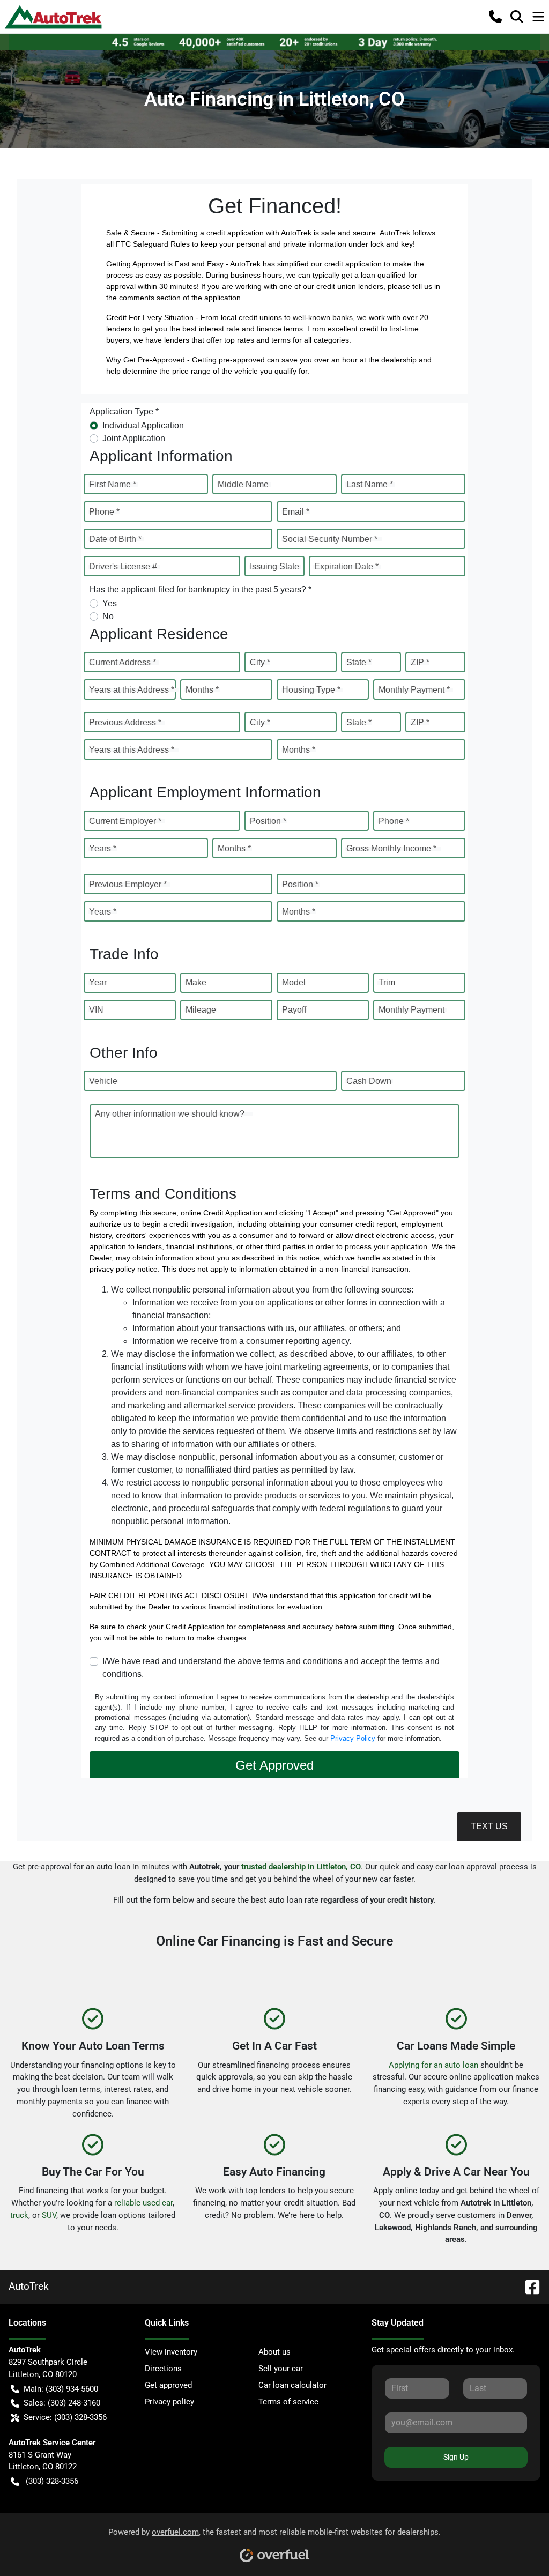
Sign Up (456, 2457)
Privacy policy (169, 2402)
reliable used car (143, 2203)
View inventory (171, 2352)
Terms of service (288, 2402)
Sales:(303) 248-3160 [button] (62, 2403)
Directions (163, 2369)
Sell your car (281, 2369)
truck (19, 2215)
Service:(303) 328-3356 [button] (65, 2417)
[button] (495, 17)
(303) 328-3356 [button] (52, 2481)
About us (274, 2352)
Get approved (168, 2385)
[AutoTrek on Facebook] (528, 2286)
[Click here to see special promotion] (274, 42)
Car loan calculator (292, 2385)
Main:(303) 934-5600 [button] (61, 2389)
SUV (49, 2215)
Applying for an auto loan (433, 2065)
